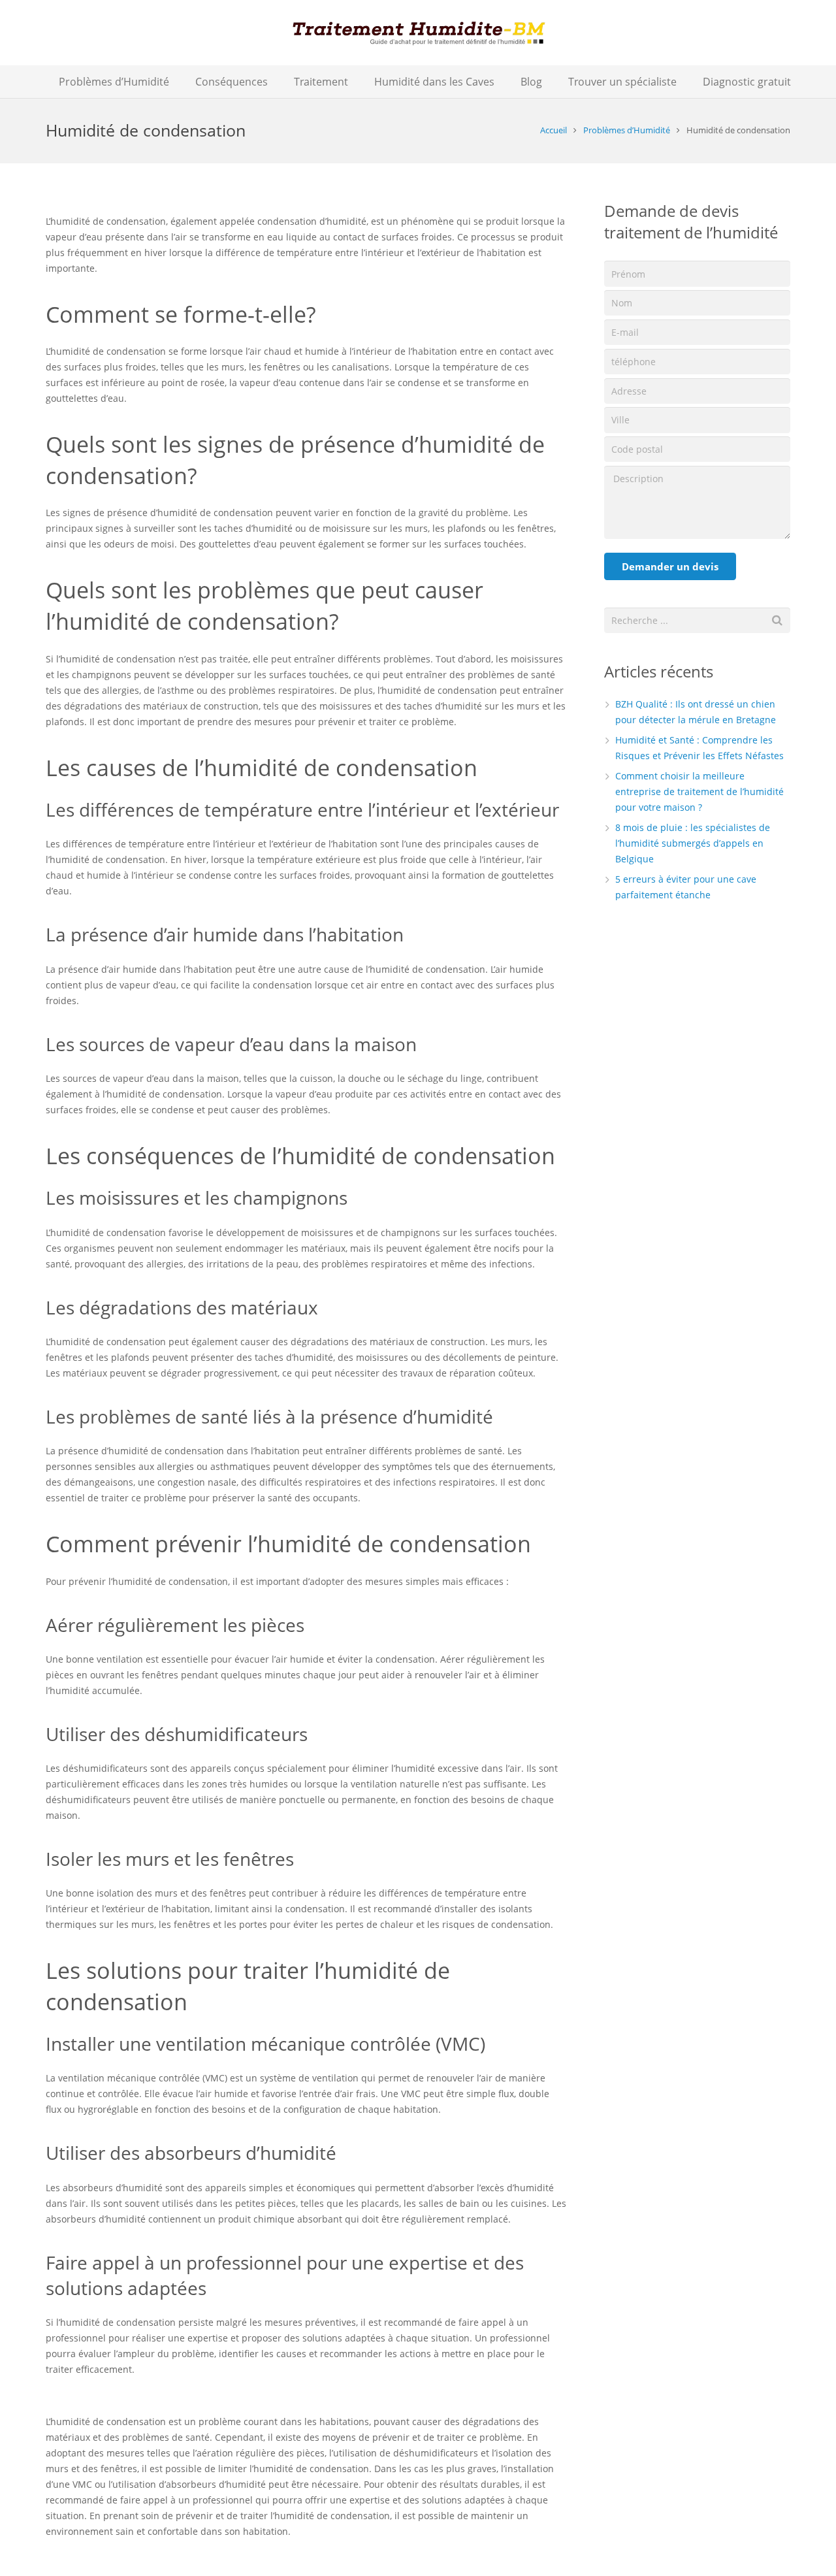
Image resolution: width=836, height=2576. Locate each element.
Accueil (554, 130)
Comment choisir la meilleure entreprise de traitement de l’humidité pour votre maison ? (699, 791)
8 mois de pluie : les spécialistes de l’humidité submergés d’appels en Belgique (693, 843)
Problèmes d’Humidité (627, 130)
